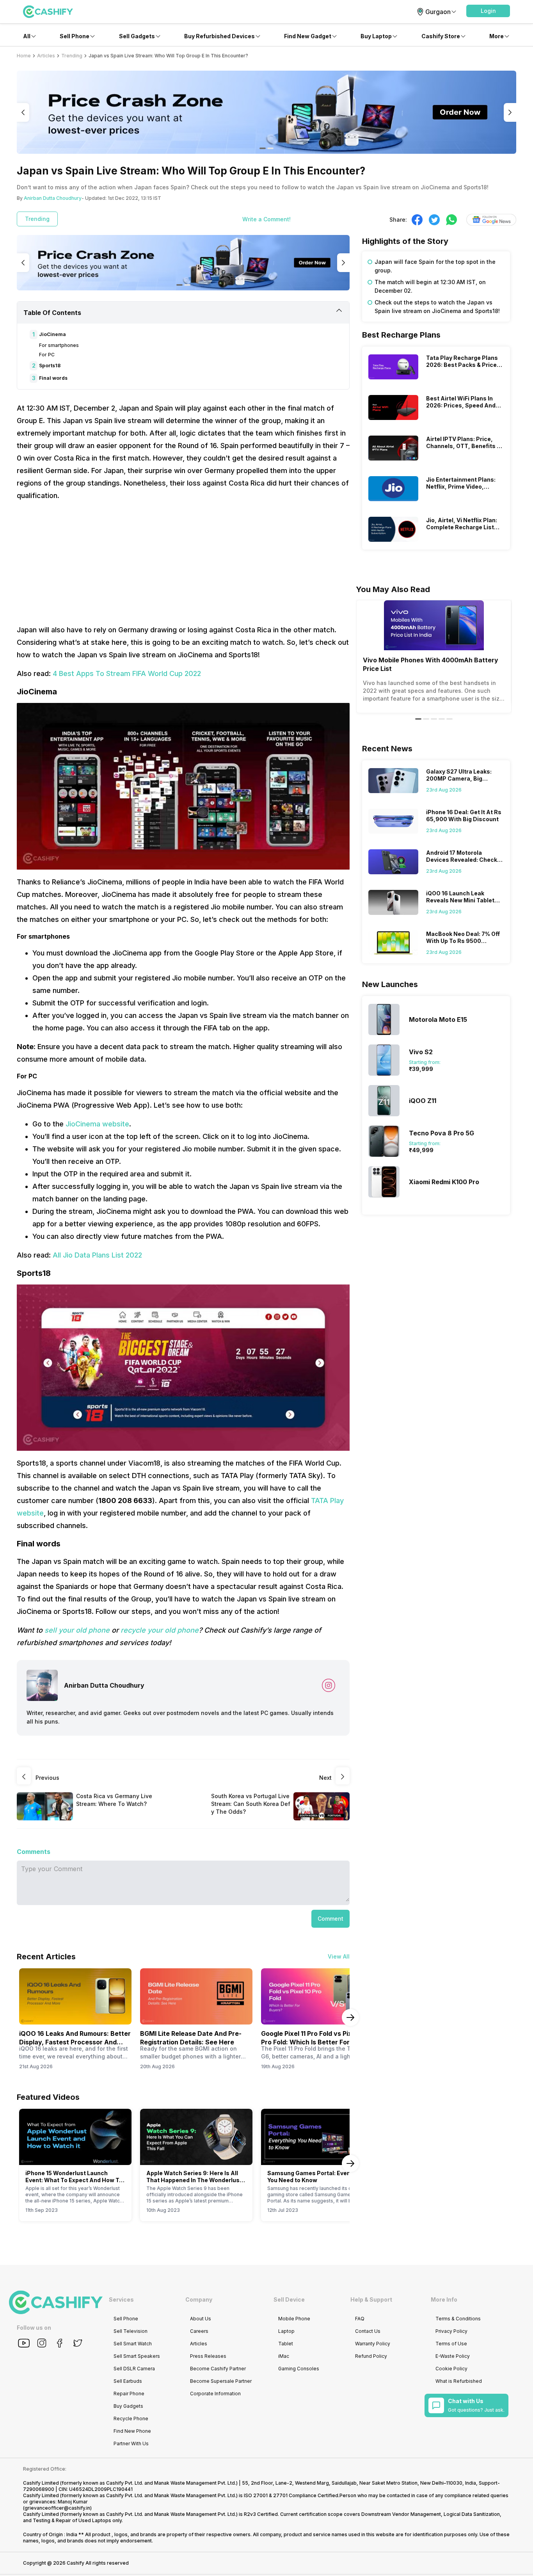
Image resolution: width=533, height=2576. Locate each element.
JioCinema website (97, 1124)
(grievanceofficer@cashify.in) (57, 2508)
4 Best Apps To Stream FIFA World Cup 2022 (127, 673)
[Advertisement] (183, 563)
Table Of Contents (52, 313)
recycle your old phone (160, 1630)
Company (199, 2299)
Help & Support (371, 2299)
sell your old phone (77, 1630)
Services (121, 2299)
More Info (444, 2299)
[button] (488, 11)
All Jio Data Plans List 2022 (97, 1255)
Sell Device (289, 2299)
